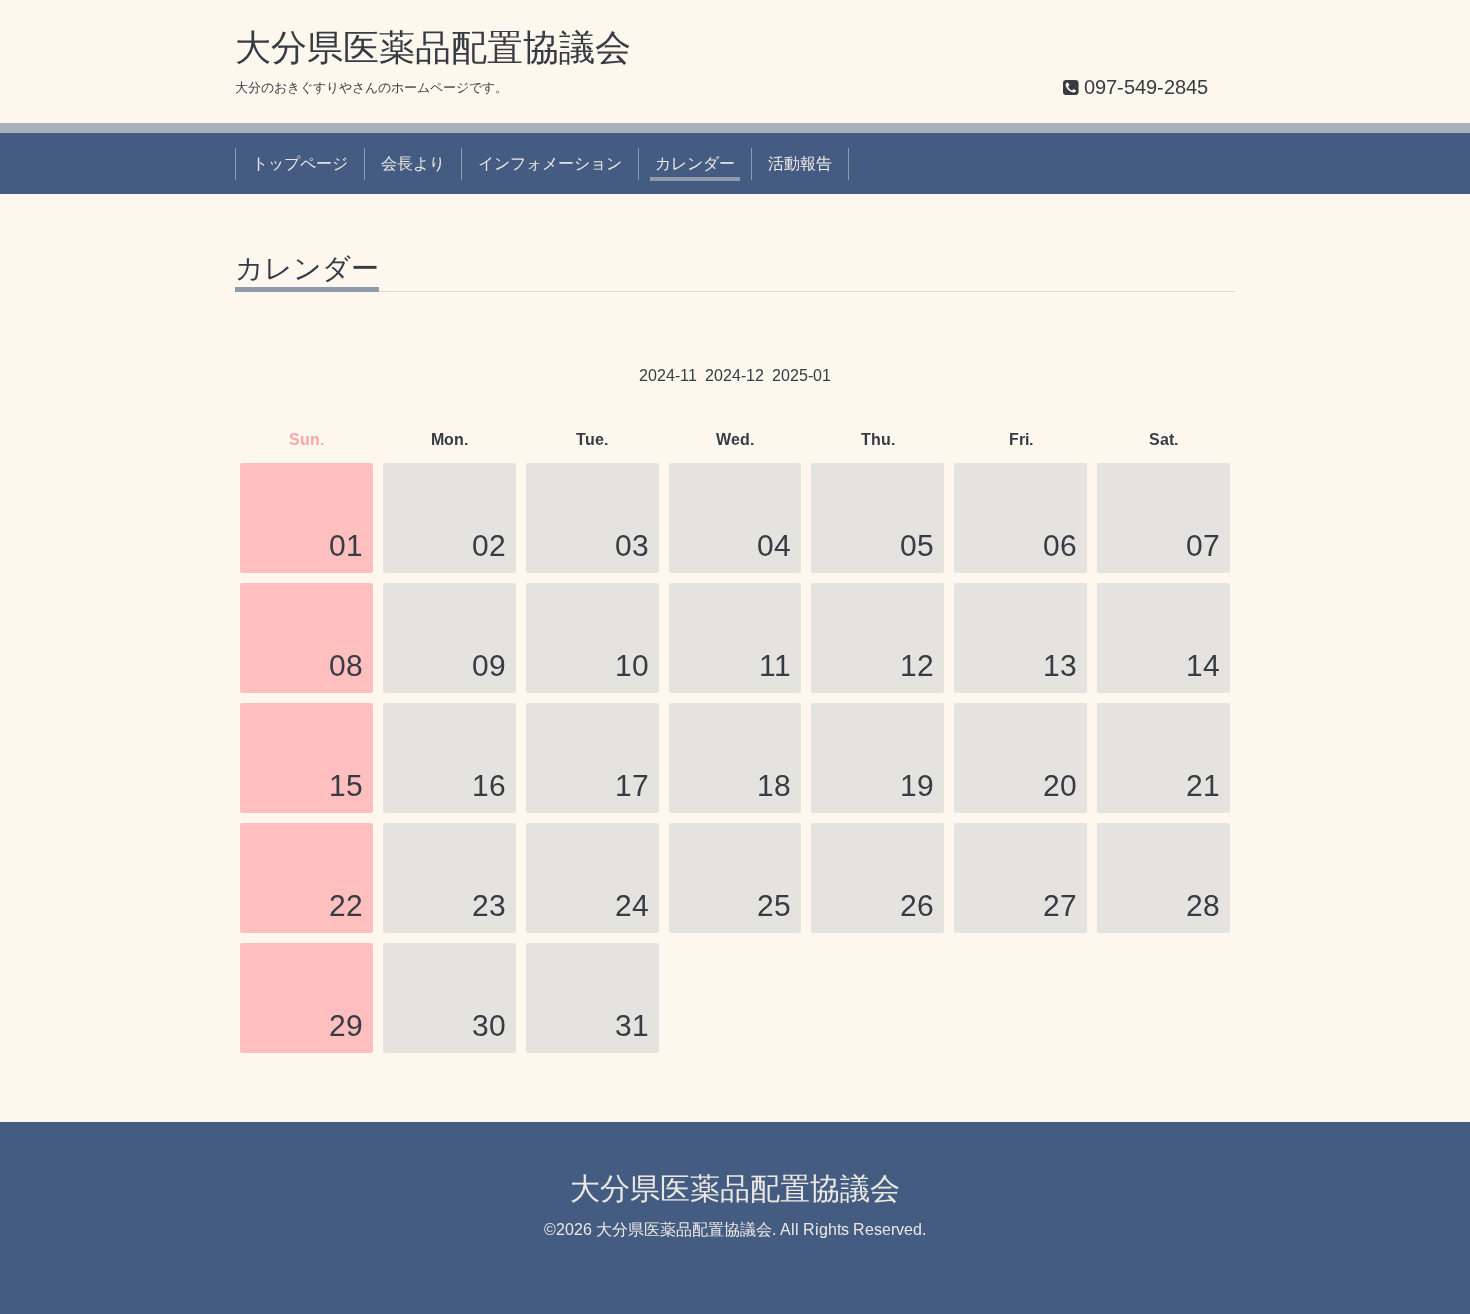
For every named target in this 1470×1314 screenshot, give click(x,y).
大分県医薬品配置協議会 (433, 47)
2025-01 (801, 375)
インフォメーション (550, 163)
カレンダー (695, 163)
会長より (413, 163)
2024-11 (668, 375)
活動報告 (800, 163)
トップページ (300, 163)
